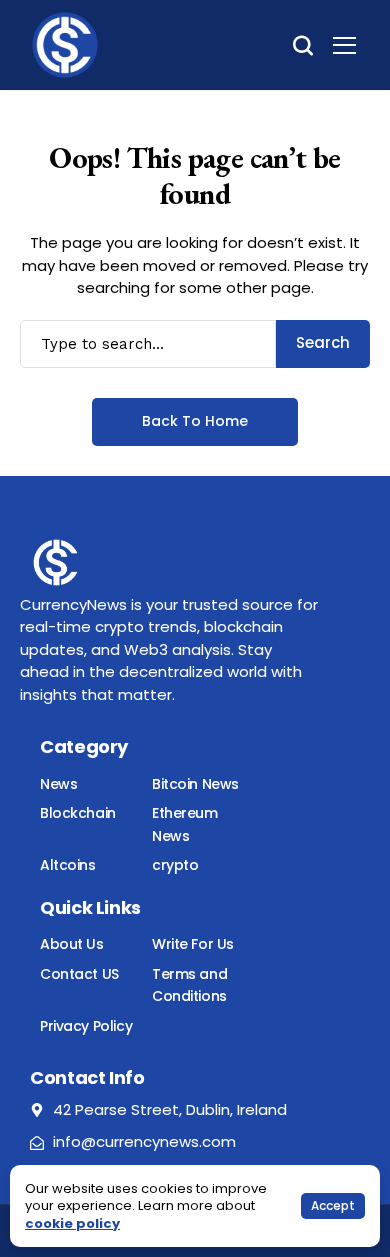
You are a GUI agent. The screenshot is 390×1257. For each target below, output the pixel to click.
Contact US (79, 974)
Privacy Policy (86, 1026)
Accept (333, 1205)
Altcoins (68, 865)
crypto (175, 865)
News (58, 784)
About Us (72, 944)
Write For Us (193, 944)
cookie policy (72, 1223)
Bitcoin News (195, 784)
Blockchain (78, 813)
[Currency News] (65, 45)
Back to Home (195, 421)
